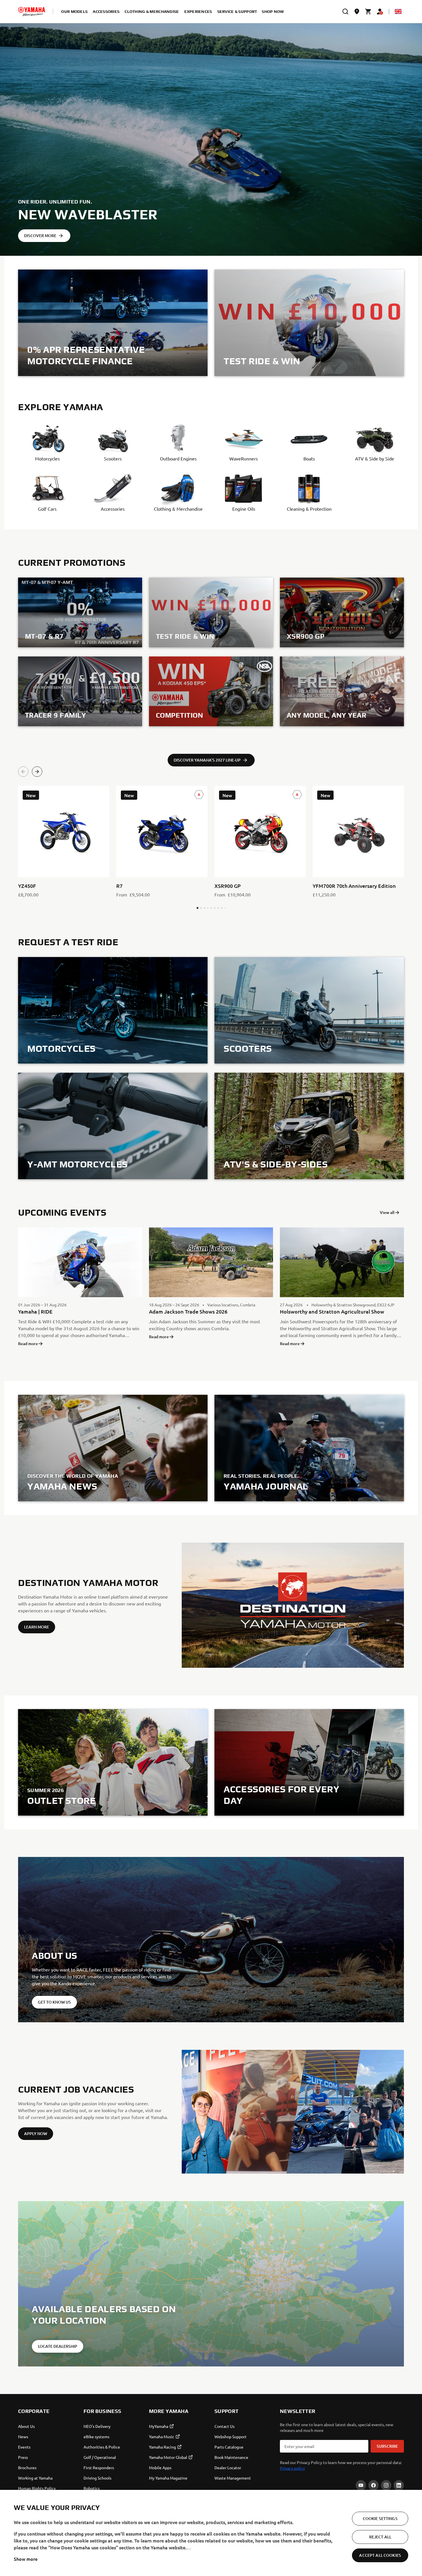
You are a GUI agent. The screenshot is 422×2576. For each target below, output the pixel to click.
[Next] (37, 772)
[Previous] (23, 772)
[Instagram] (386, 2485)
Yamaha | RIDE (35, 1311)
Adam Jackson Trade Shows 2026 (188, 1311)
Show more (26, 2559)
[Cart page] (368, 11)
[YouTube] (361, 2485)
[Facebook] (373, 2485)
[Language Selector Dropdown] (398, 11)
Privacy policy (292, 2468)
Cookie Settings (380, 2518)
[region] (211, 2533)
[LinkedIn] (399, 2485)
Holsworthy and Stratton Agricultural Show (332, 1311)
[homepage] (32, 11)
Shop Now (273, 11)
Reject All (380, 2537)
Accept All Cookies (380, 2555)
